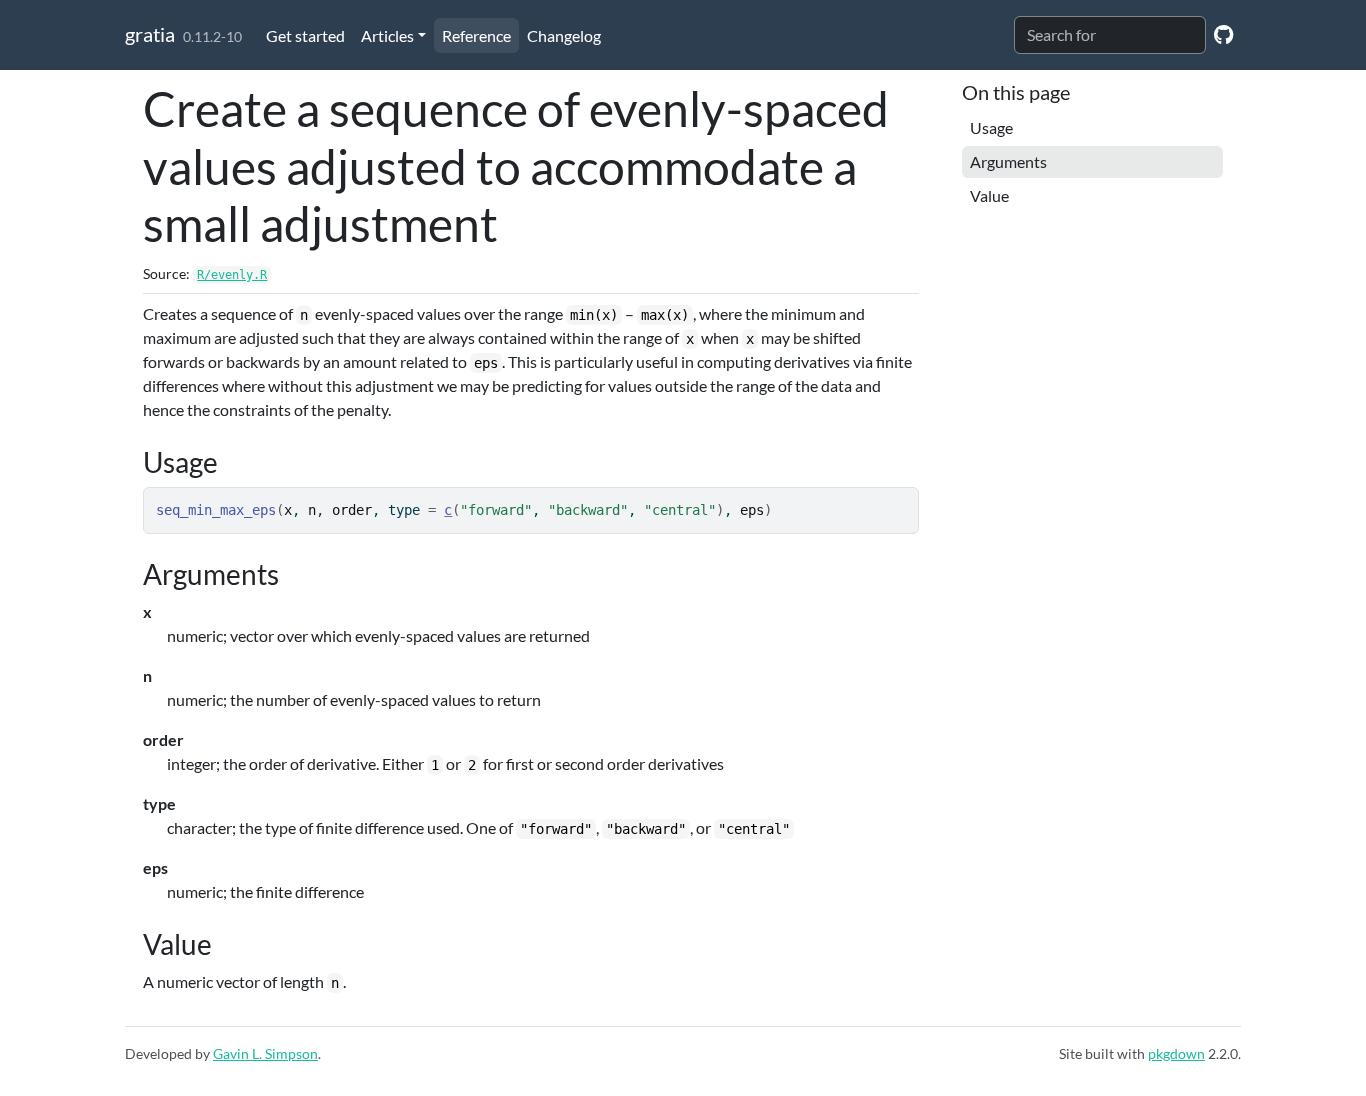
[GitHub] (1223, 33)
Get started (305, 35)
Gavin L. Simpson (265, 1053)
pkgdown (1176, 1053)
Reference (476, 35)
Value (989, 195)
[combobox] (1110, 35)
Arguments (1008, 161)
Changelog (564, 35)
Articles (387, 35)
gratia (150, 34)
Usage (991, 127)
